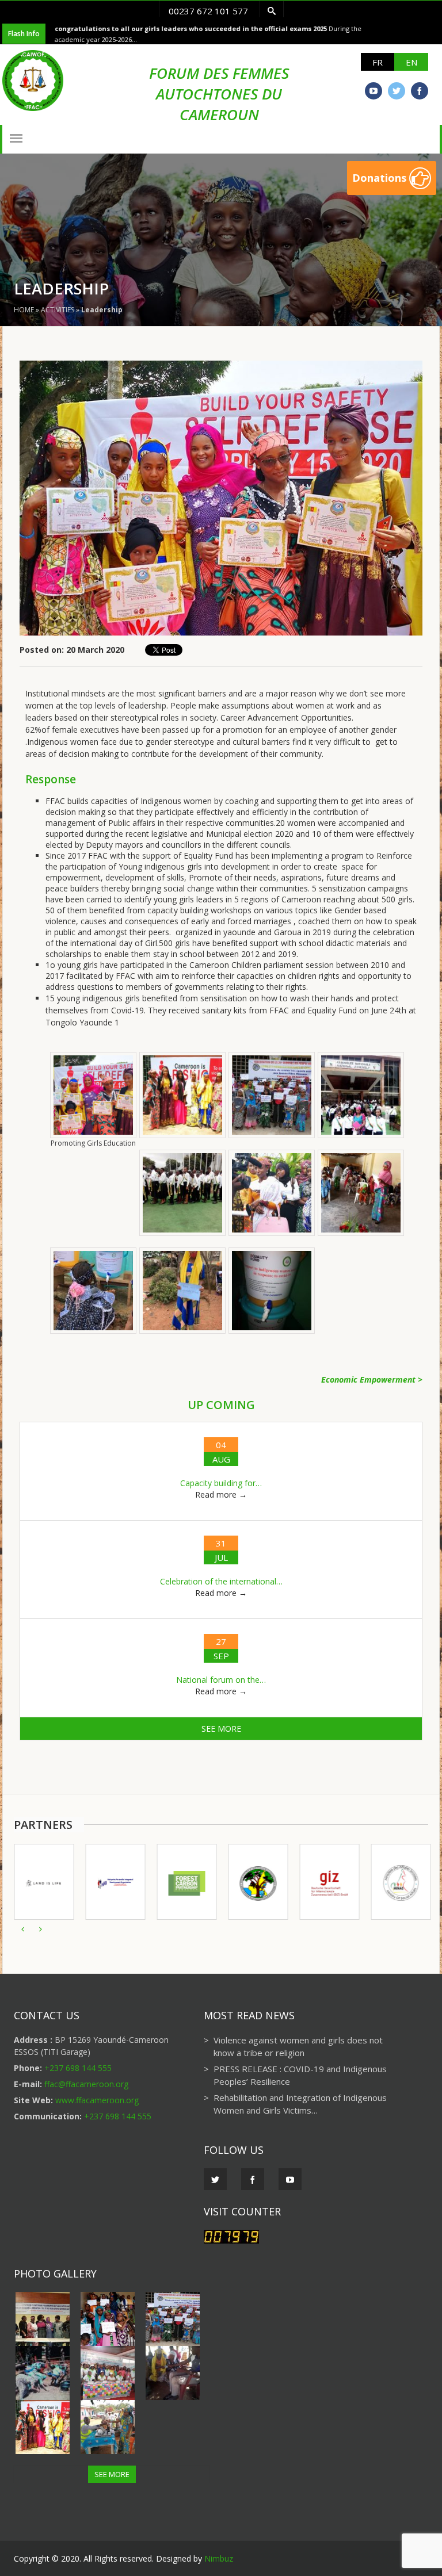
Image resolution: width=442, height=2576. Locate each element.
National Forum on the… (221, 1680)
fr (378, 62)
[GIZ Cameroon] (329, 1882)
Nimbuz (219, 2558)
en (411, 62)
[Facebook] (420, 91)
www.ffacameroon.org (97, 2100)
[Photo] (46, 2319)
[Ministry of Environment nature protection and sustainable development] (258, 1882)
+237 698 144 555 (78, 2068)
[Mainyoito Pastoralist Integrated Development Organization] (115, 1882)
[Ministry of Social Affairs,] (401, 1882)
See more (221, 1729)
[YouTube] (374, 91)
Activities (58, 310)
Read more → (221, 1494)
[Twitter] (397, 91)
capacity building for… (221, 1483)
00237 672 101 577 (208, 11)
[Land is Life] (44, 1882)
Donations (381, 178)
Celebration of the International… (221, 1581)
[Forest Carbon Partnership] (186, 1882)
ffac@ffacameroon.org (86, 2084)
